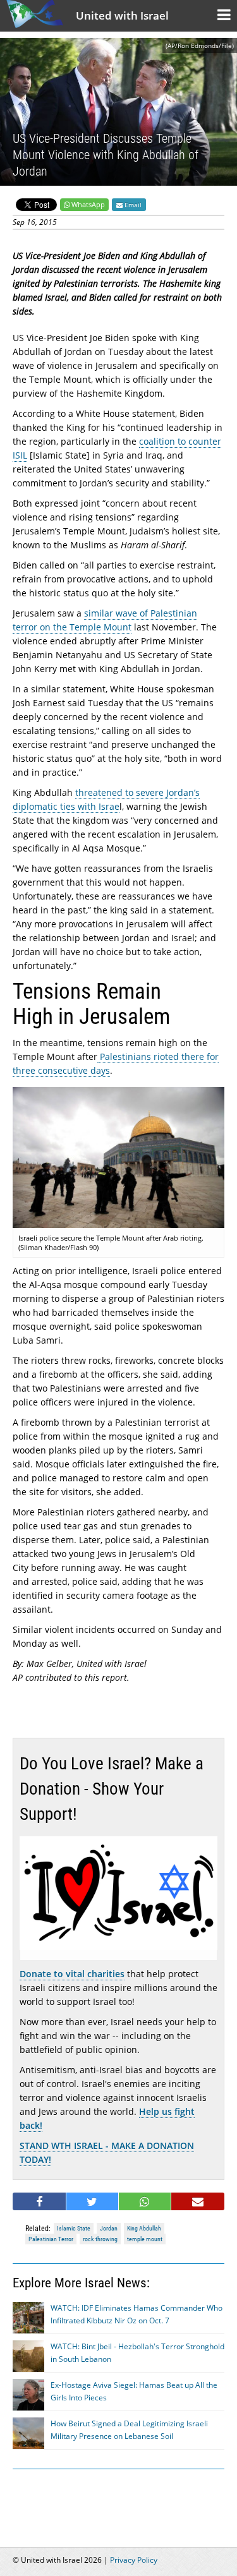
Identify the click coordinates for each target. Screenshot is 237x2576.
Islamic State (74, 2228)
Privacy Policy (134, 2560)
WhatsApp (88, 204)
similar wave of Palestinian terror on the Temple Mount (105, 620)
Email (132, 205)
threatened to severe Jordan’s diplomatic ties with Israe (106, 799)
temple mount (145, 2239)
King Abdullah (144, 2228)
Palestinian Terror (51, 2239)
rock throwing (100, 2239)
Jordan (109, 2228)
